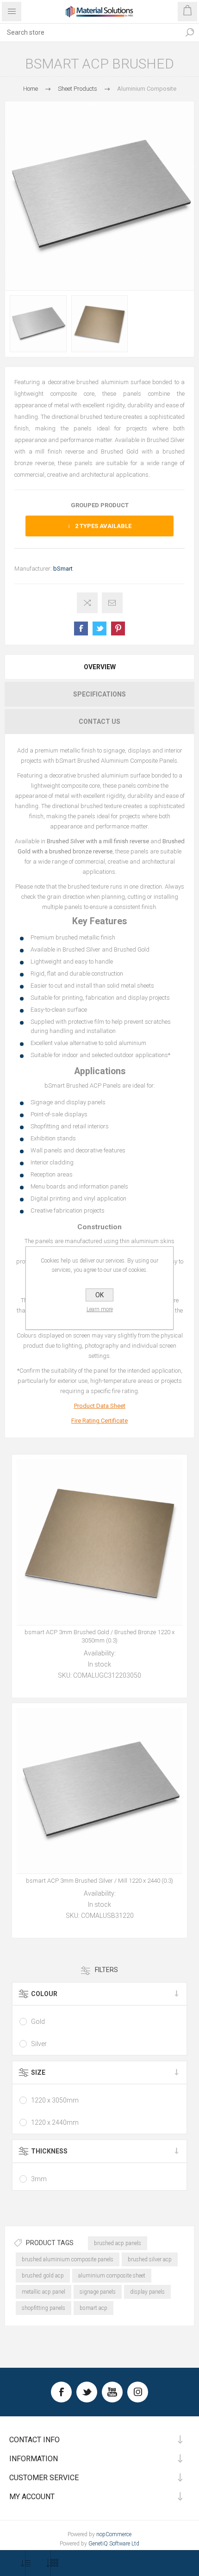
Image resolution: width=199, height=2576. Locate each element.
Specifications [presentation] (99, 694)
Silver (39, 2044)
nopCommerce (114, 2534)
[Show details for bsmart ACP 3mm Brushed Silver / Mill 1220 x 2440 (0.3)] (99, 1791)
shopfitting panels (44, 2308)
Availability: (100, 1653)
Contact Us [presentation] (99, 722)
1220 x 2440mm (55, 2122)
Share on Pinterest (118, 628)
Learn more (100, 1309)
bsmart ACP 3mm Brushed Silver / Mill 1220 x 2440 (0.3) (99, 1881)
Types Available (103, 526)
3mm (39, 2179)
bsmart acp (93, 2308)
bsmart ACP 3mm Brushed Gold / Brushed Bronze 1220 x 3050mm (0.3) (99, 1636)
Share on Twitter (99, 628)
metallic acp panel (44, 2292)
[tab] (99, 667)
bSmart (63, 569)
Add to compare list (87, 603)
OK (99, 1295)
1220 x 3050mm (55, 2100)
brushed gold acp (43, 2276)
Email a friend (112, 603)
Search (190, 32)
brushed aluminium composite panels (68, 2259)
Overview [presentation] (100, 667)
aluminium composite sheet (112, 2276)
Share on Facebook (81, 628)
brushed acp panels (118, 2243)
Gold (38, 2022)
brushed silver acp (150, 2259)
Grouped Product (100, 505)
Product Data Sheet (100, 1406)
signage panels (98, 2292)
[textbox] (90, 32)
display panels (147, 2292)
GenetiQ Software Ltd (114, 2544)
